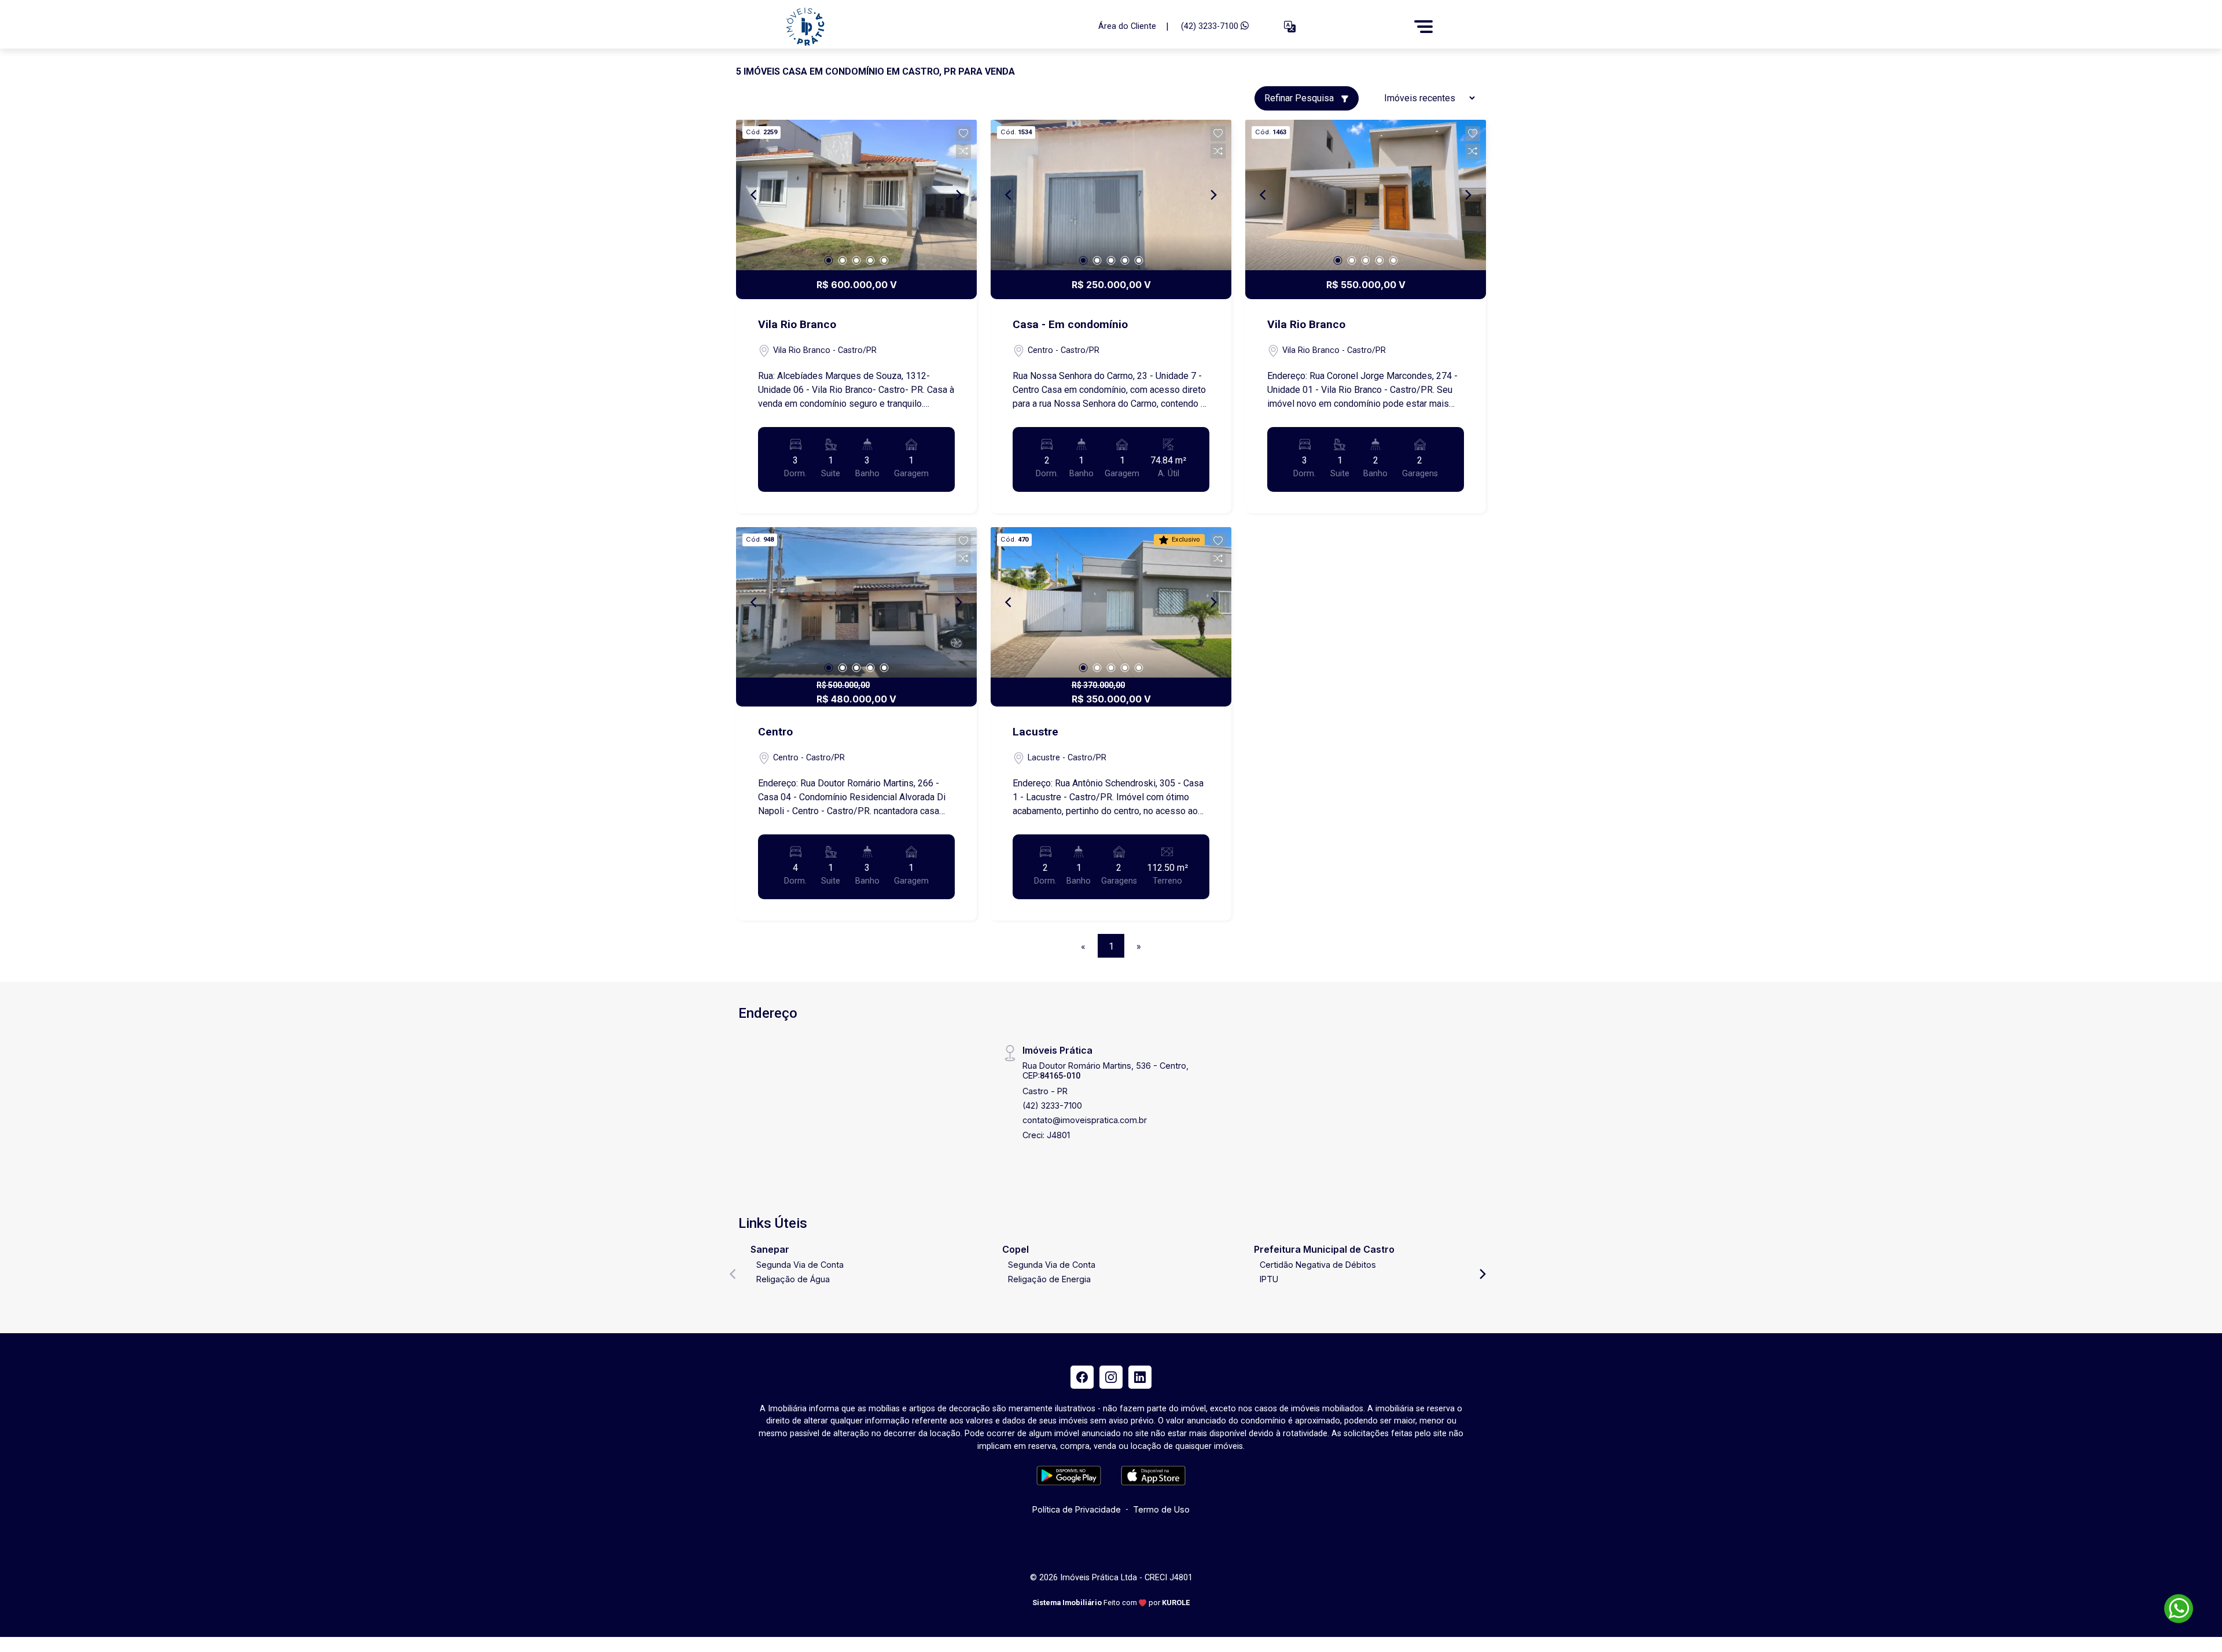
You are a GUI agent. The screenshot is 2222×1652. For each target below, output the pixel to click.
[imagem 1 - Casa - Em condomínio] (1111, 195)
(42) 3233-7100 (1211, 26)
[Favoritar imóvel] (963, 134)
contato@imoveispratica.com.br (1085, 1120)
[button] (1290, 27)
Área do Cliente (1127, 26)
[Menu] (1423, 27)
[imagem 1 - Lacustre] (1111, 602)
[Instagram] (1111, 1377)
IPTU (1269, 1279)
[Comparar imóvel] (963, 151)
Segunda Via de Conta (800, 1265)
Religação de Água (793, 1279)
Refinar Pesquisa (1300, 98)
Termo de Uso (1161, 1509)
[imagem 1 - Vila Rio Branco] (856, 195)
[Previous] (755, 195)
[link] (935, 27)
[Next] (958, 195)
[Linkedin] (1140, 1377)
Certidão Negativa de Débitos (1318, 1265)
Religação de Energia (1049, 1279)
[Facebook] (1082, 1377)
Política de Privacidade (1077, 1509)
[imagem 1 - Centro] (856, 602)
